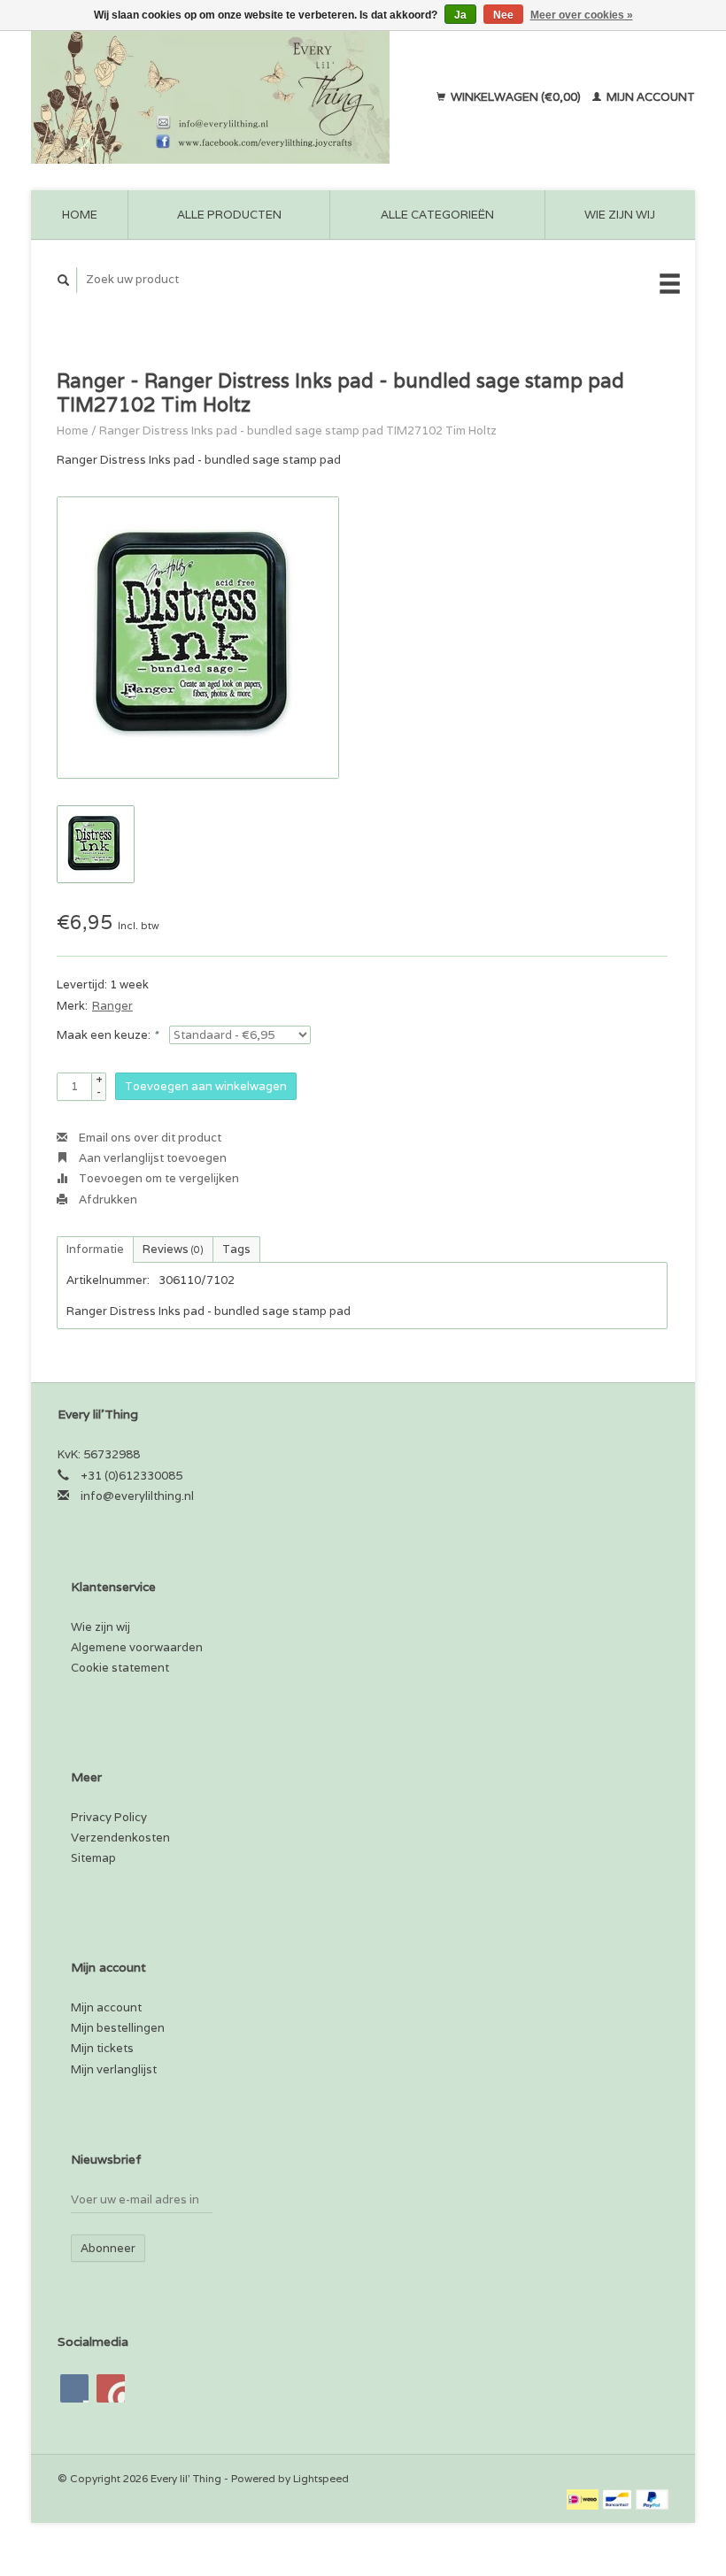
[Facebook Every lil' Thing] (74, 2388)
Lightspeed (321, 2478)
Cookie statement (120, 1668)
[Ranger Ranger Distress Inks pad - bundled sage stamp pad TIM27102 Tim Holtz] (198, 638)
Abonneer (108, 2248)
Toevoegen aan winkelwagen (206, 1086)
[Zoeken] (64, 280)
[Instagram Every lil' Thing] (111, 2388)
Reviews (173, 1249)
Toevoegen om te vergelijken (158, 1178)
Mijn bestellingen (118, 2028)
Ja (460, 15)
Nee (503, 15)
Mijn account (649, 97)
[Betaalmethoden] (584, 2499)
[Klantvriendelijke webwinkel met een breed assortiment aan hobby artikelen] (224, 97)
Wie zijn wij (620, 215)
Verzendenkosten (120, 1838)
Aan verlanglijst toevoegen (151, 1158)
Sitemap (93, 1858)
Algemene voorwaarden (137, 1647)
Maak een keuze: (107, 1035)
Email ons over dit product (149, 1138)
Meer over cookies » (582, 15)
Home (80, 215)
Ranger (112, 1006)
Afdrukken (107, 1200)
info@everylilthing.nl (137, 1496)
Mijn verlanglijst (114, 2069)
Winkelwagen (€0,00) (516, 97)
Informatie (95, 1249)
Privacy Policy (109, 1817)
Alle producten (229, 215)
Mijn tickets (102, 2048)
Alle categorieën (437, 215)
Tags (236, 1249)
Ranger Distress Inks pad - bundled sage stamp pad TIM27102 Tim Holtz (298, 431)
